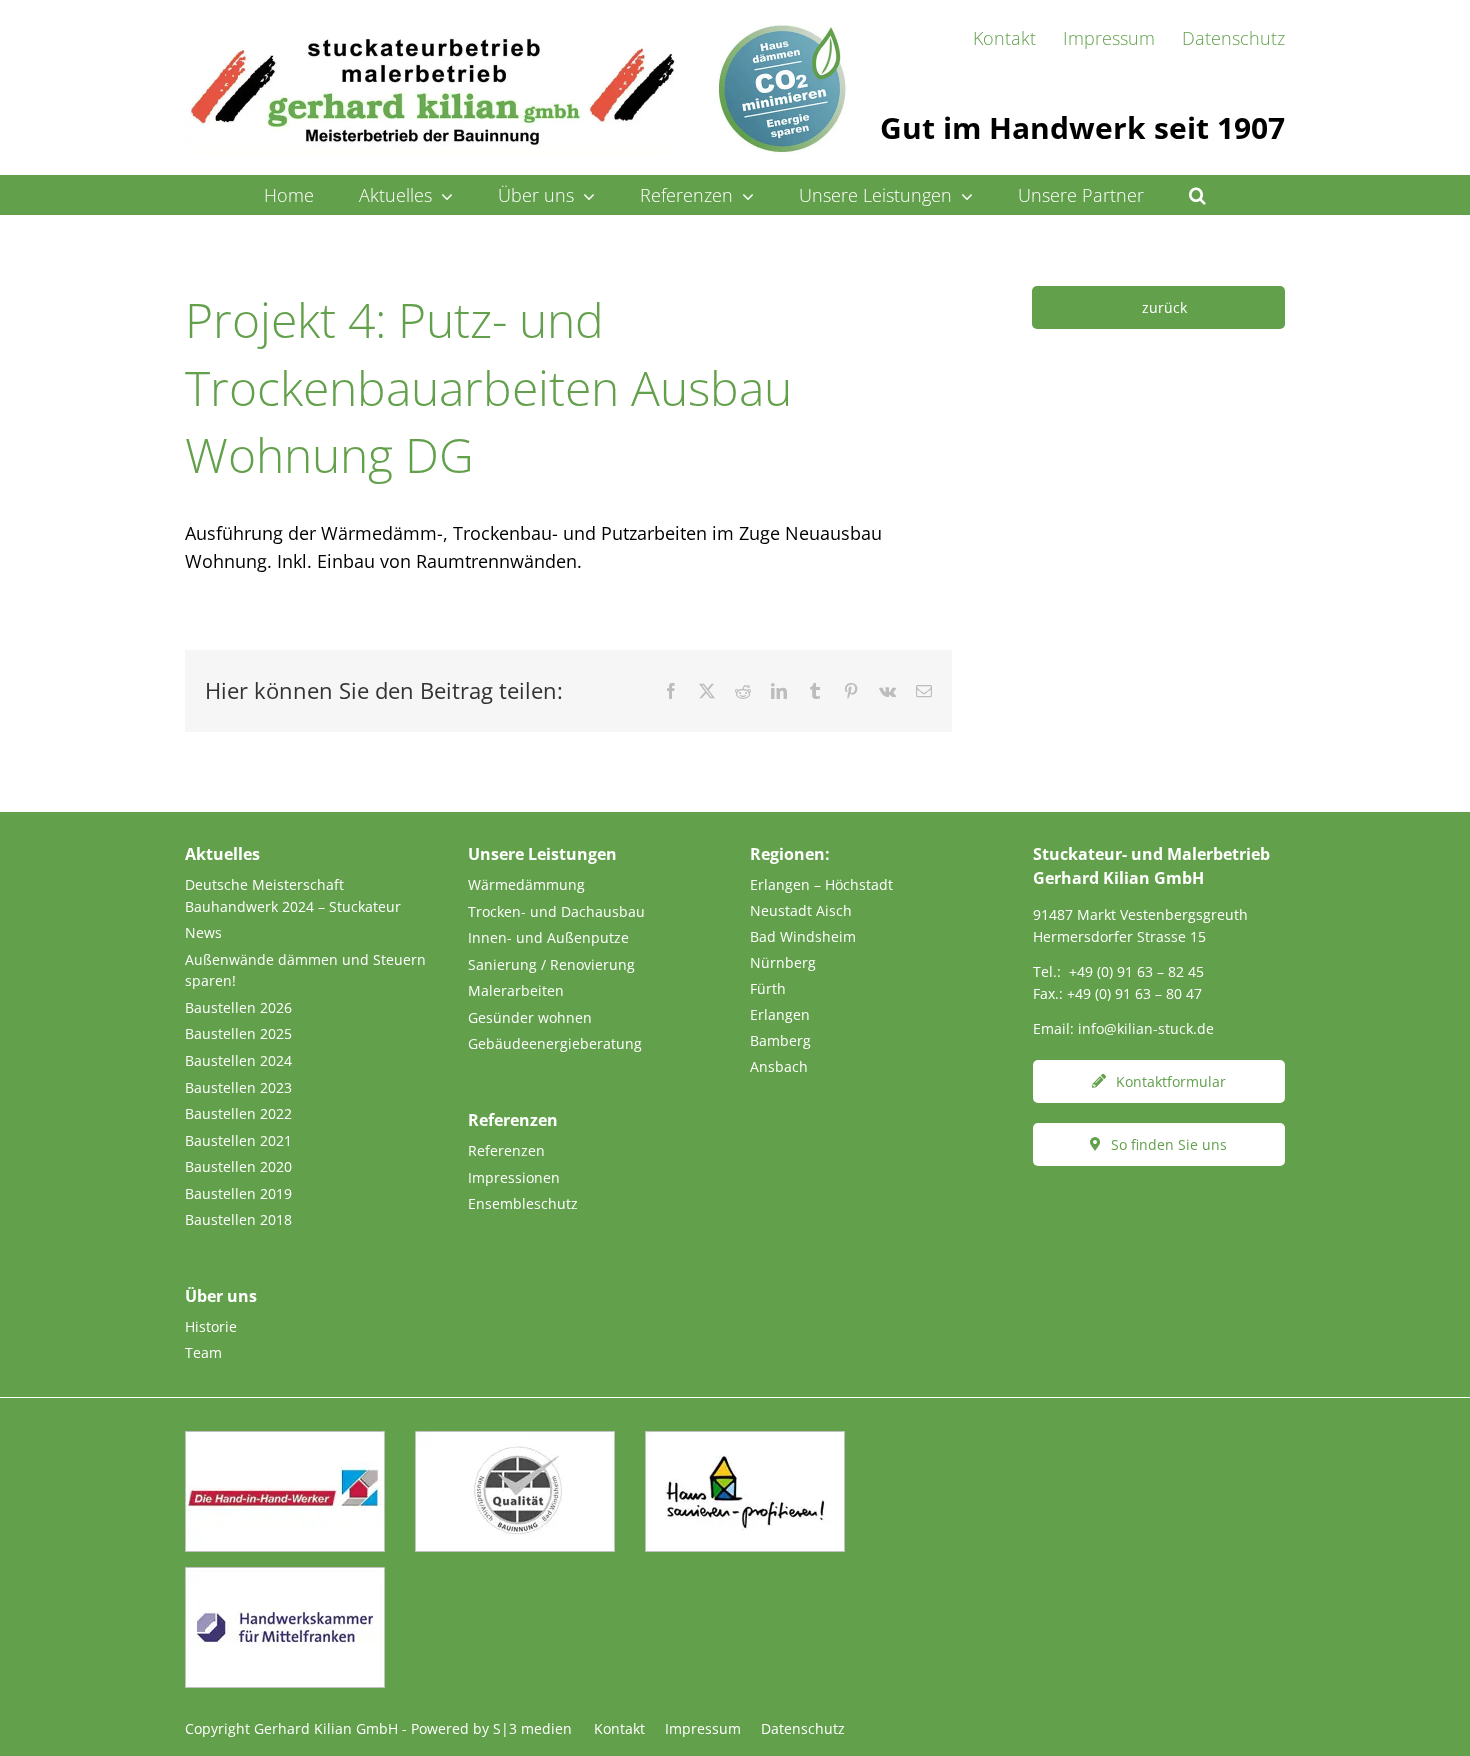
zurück (1164, 307)
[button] (1198, 195)
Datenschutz (803, 1728)
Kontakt (619, 1728)
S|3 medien (532, 1728)
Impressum (703, 1728)
